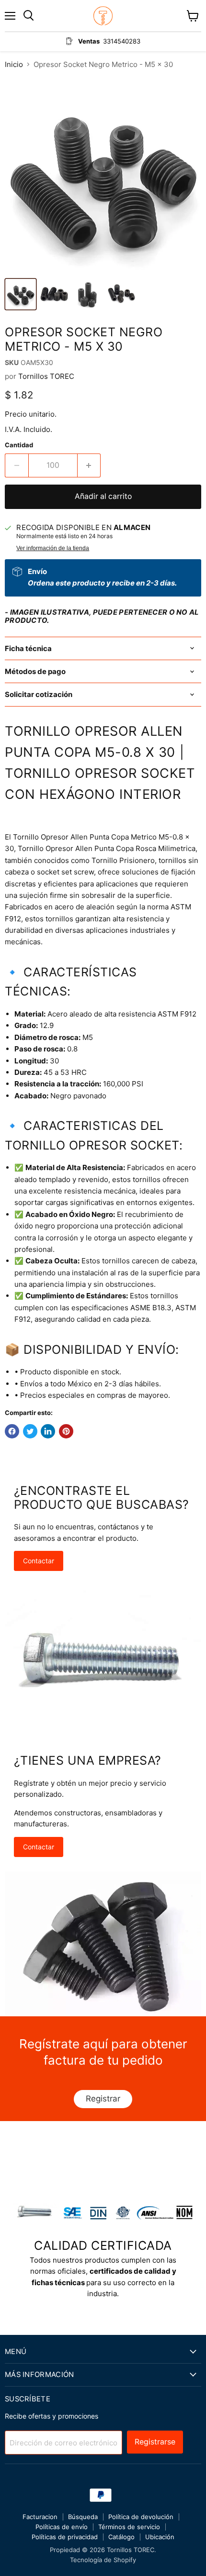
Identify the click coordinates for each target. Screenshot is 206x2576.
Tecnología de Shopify (103, 2560)
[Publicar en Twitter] (30, 1431)
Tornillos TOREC (46, 376)
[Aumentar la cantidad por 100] (89, 465)
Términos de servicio (129, 2527)
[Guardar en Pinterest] (66, 1431)
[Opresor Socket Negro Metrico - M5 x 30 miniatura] (21, 294)
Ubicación (160, 2537)
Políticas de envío (62, 2527)
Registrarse (155, 2442)
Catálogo (121, 2537)
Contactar (39, 1561)
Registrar (103, 2099)
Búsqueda (83, 2517)
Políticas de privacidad (65, 2537)
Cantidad (19, 445)
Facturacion (40, 2517)
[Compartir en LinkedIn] (48, 1431)
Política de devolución (141, 2517)
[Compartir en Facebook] (12, 1431)
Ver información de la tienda (53, 548)
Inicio (14, 64)
